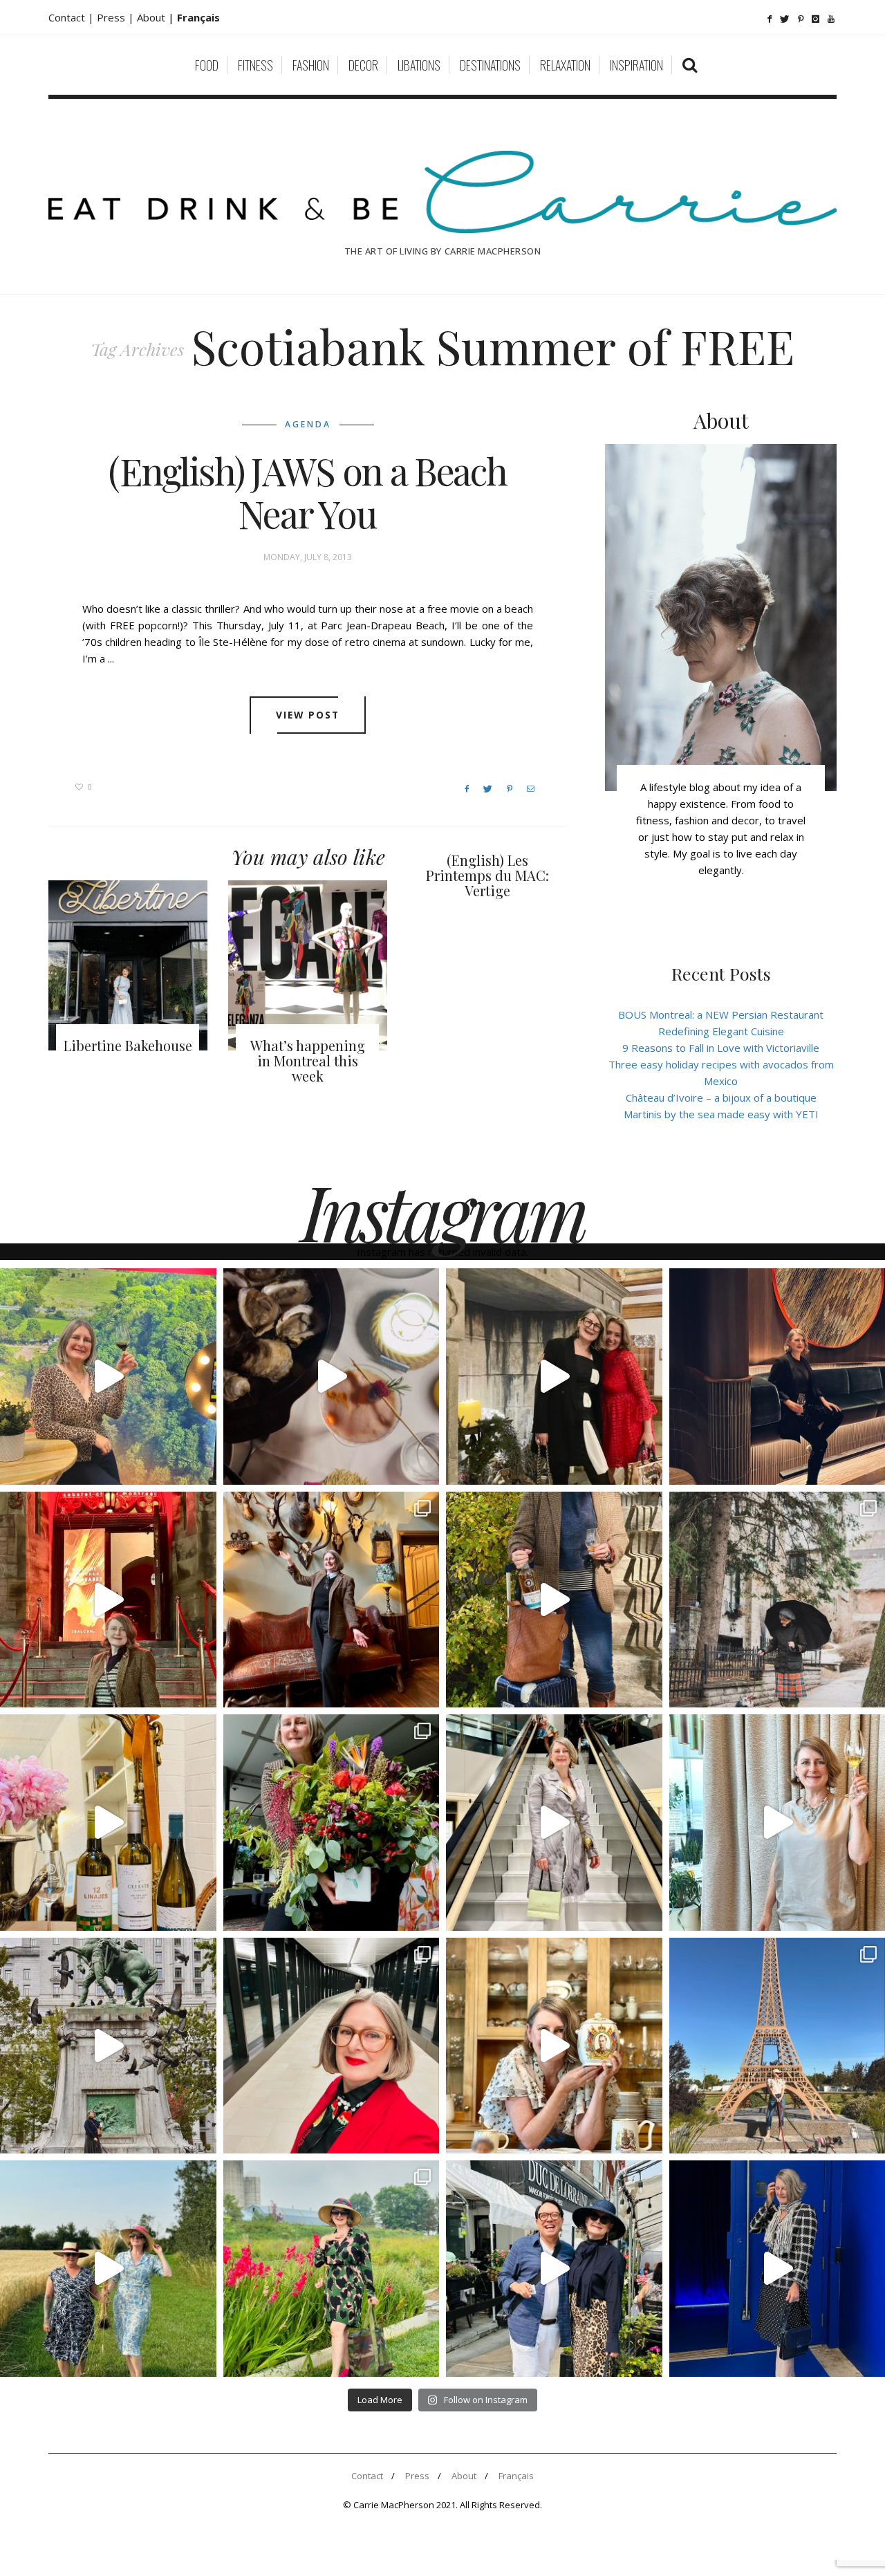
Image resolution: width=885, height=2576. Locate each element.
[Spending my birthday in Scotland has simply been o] (332, 1600)
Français (516, 2476)
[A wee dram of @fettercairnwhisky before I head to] (554, 1600)
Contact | (73, 17)
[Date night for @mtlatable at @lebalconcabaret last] (108, 1600)
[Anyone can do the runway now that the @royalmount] (332, 2046)
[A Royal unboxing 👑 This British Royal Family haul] (554, 2046)
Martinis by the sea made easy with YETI (721, 1114)
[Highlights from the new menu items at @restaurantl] (332, 1377)
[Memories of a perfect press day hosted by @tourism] (332, 2269)
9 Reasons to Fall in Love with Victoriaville (721, 1048)
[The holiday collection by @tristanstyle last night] (554, 1377)
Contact (367, 2476)
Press (417, 2476)
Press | (117, 17)
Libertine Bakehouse (128, 1045)
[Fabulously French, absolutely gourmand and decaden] (554, 2269)
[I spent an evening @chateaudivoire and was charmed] (554, 1823)
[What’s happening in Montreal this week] (308, 965)
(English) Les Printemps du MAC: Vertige (487, 875)
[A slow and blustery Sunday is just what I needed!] (108, 2046)
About (152, 17)
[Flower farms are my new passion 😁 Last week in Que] (108, 2269)
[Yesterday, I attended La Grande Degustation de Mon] (108, 1377)
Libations (419, 65)
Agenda (308, 424)
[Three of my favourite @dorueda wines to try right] (108, 1823)
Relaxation (565, 65)
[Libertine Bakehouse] (128, 965)
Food (207, 65)
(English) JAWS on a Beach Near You (308, 492)
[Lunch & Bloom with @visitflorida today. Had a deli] (332, 1823)
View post (308, 715)
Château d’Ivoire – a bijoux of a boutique (721, 1097)
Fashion (311, 65)
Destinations (490, 65)
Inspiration (636, 65)
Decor (363, 65)
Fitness (255, 65)
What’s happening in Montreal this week (308, 1060)
